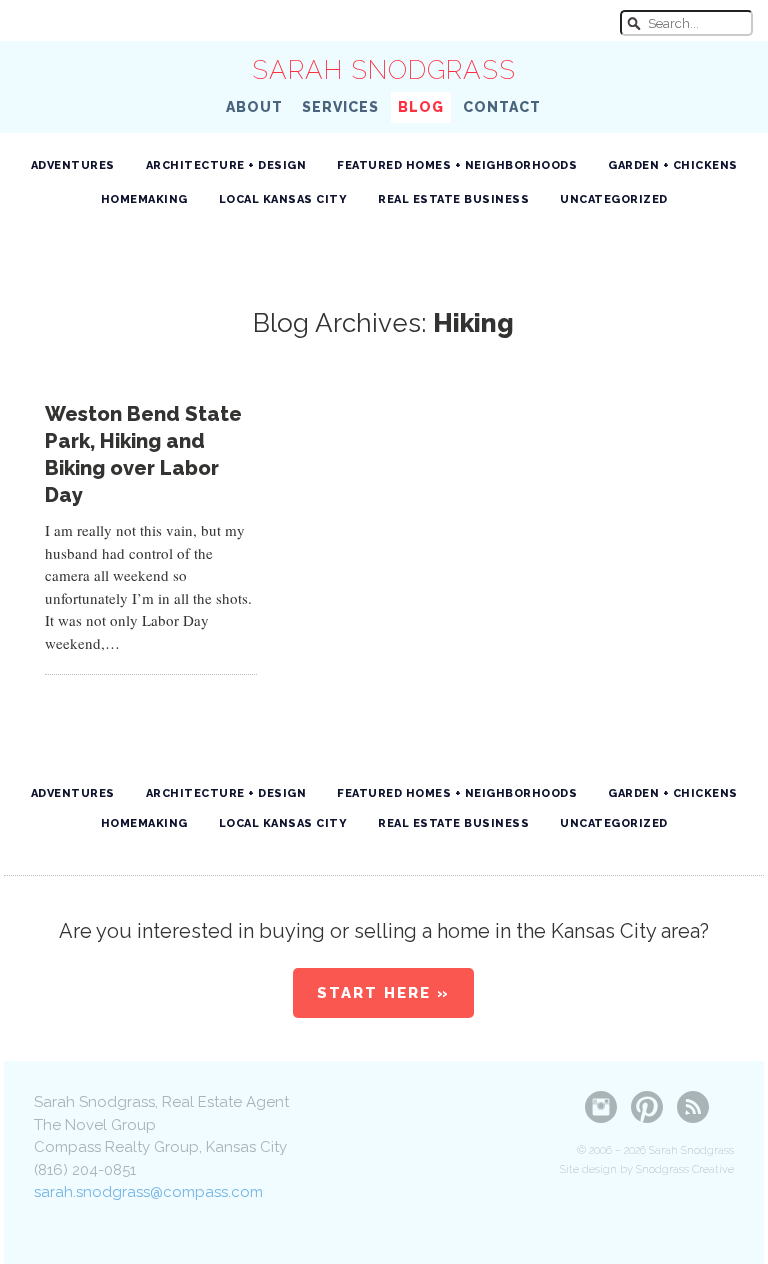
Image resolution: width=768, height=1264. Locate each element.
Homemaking (144, 199)
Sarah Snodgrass (384, 70)
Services (340, 107)
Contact (502, 107)
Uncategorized (614, 199)
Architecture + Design (226, 165)
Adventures (73, 165)
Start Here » (383, 993)
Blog (421, 107)
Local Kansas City (283, 199)
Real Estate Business (453, 199)
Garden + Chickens (673, 165)
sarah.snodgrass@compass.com (148, 1192)
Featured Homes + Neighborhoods (457, 165)
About (254, 107)
